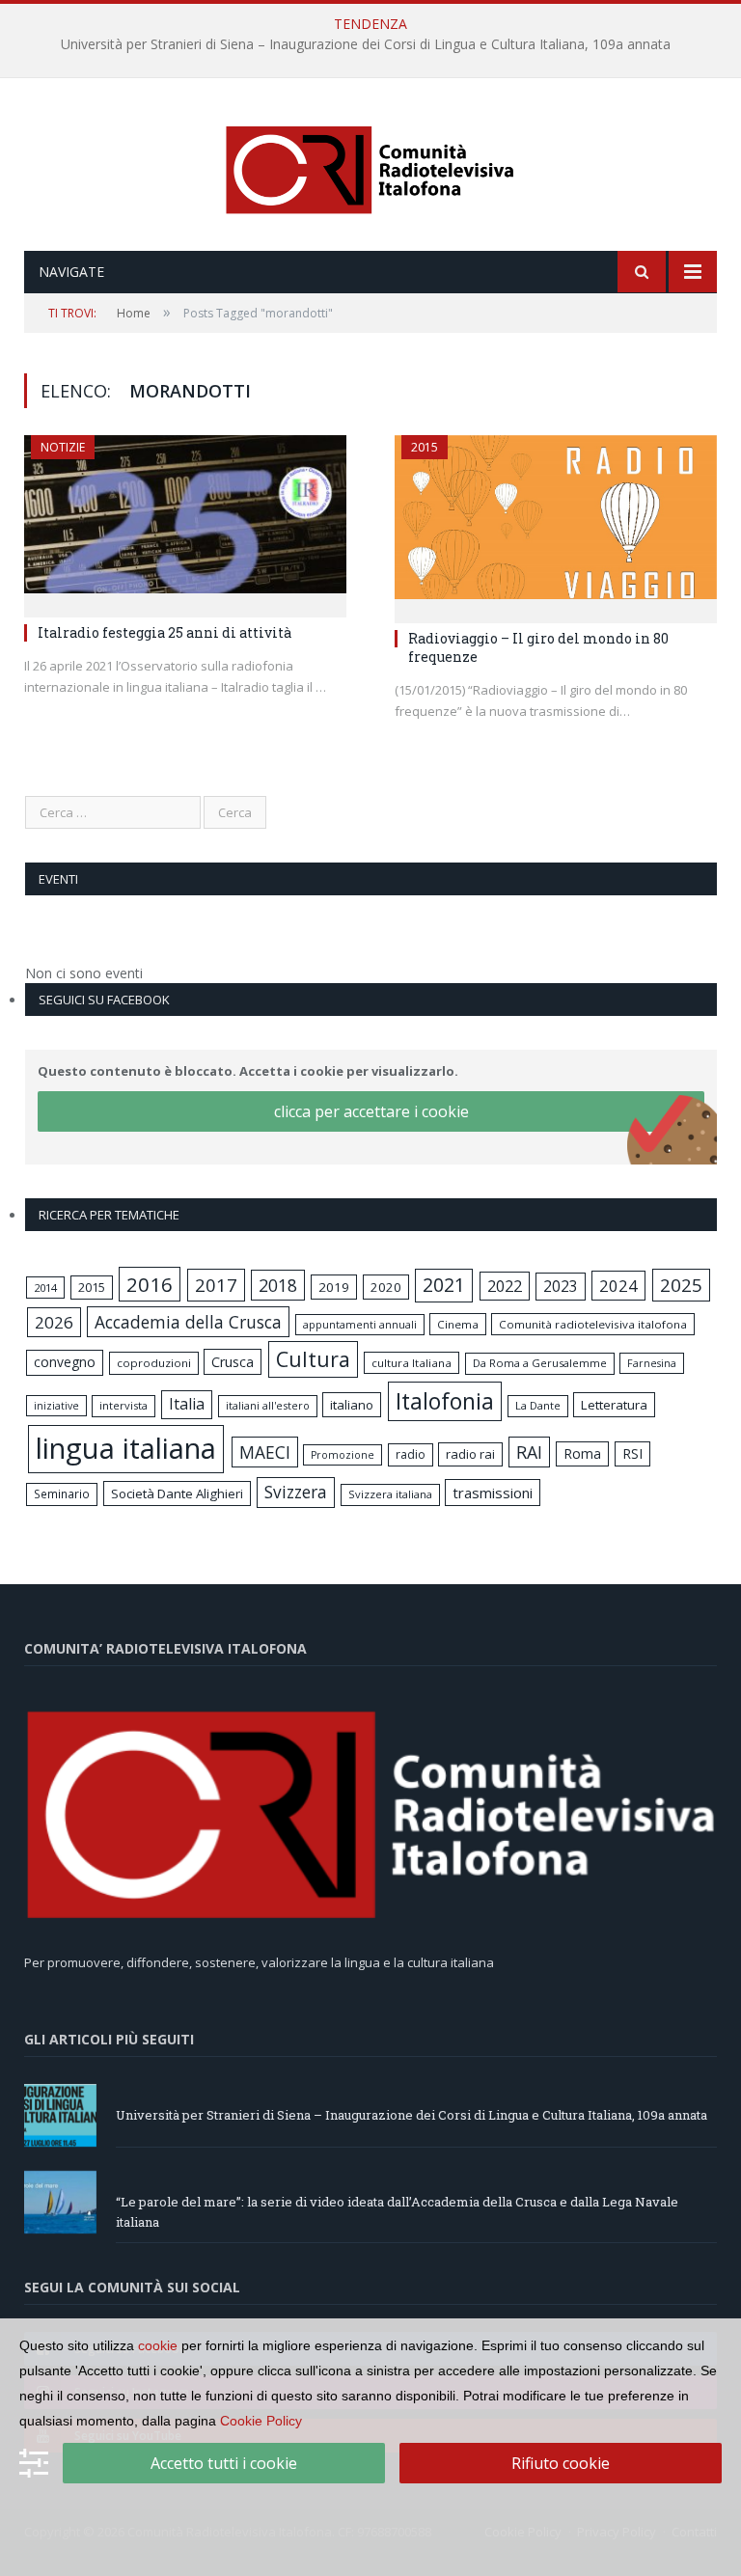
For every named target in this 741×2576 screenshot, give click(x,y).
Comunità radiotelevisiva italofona (593, 1324)
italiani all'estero (268, 1405)
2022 (505, 1286)
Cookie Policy (261, 2421)
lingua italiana (126, 1448)
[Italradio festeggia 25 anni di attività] (185, 520)
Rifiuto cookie (561, 2463)
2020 (386, 1287)
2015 (425, 447)
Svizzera (296, 1492)
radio (411, 1454)
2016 (150, 1284)
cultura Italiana (412, 1363)
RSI (632, 1453)
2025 (681, 1285)
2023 (561, 1286)
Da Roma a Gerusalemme (540, 1363)
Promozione (343, 1455)
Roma (582, 1453)
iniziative (56, 1406)
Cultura (313, 1359)
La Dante (538, 1405)
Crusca (233, 1362)
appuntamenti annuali (360, 1324)
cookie (158, 2345)
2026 (54, 1322)
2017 (216, 1285)
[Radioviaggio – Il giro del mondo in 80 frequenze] (556, 523)
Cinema (458, 1324)
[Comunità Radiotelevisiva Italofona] (370, 166)
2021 (444, 1285)
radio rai (470, 1454)
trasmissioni (493, 1493)
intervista (123, 1405)
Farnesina (652, 1363)
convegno (65, 1362)
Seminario (62, 1494)
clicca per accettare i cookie (371, 1111)
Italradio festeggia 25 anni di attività (165, 632)
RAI (529, 1452)
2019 (334, 1287)
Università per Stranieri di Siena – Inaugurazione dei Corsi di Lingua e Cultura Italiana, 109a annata (412, 2115)
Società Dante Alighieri (177, 1494)
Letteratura (614, 1405)
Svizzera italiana (390, 1494)
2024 (618, 1286)
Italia (187, 1404)
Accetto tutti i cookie (224, 2463)
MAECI (265, 1452)
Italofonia (445, 1401)
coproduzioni (154, 1363)
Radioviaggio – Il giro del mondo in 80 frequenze (538, 647)
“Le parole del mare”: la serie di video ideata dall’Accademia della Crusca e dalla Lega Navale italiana (366, 44)
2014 (45, 1288)
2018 (278, 1285)
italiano (352, 1405)
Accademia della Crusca (188, 1322)
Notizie (63, 447)
